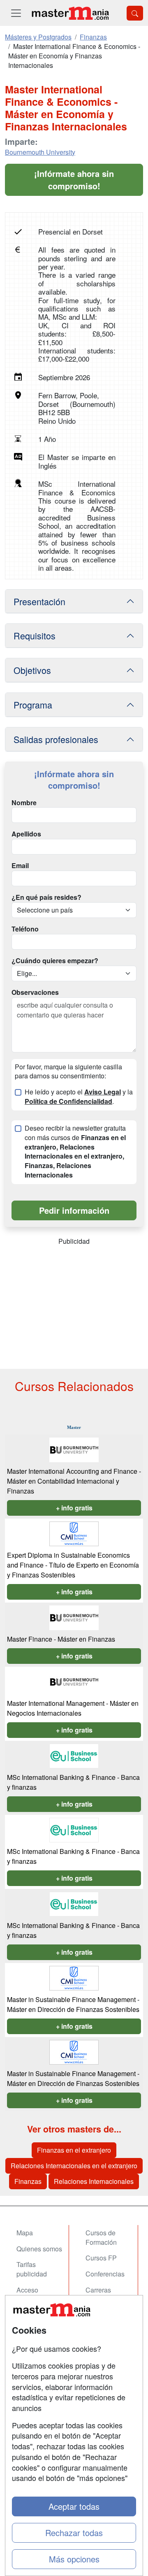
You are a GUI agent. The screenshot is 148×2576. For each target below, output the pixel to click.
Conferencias (105, 2274)
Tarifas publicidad (32, 2269)
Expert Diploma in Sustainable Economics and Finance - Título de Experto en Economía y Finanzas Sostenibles (73, 1565)
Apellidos (26, 834)
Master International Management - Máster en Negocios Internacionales (73, 1708)
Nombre (24, 803)
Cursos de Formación (101, 2237)
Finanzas (28, 2181)
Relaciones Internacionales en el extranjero (74, 2166)
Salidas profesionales (56, 739)
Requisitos (35, 635)
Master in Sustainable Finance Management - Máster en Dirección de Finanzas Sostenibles (73, 2004)
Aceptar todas (74, 2506)
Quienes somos (39, 2249)
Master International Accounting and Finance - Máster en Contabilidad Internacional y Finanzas (74, 1481)
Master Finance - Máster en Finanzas (61, 1639)
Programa (33, 705)
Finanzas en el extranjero (74, 2150)
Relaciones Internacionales (94, 2181)
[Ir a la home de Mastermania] (70, 13)
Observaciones (35, 992)
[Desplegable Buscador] (135, 13)
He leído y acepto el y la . (79, 1097)
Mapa (25, 2233)
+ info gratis (74, 1508)
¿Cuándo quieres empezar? (55, 961)
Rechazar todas (74, 2533)
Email (20, 866)
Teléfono (25, 929)
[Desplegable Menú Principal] (16, 13)
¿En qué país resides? (46, 897)
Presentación (39, 601)
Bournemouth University (40, 152)
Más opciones (74, 2559)
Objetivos (32, 670)
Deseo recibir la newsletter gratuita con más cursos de (75, 1152)
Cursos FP (101, 2258)
